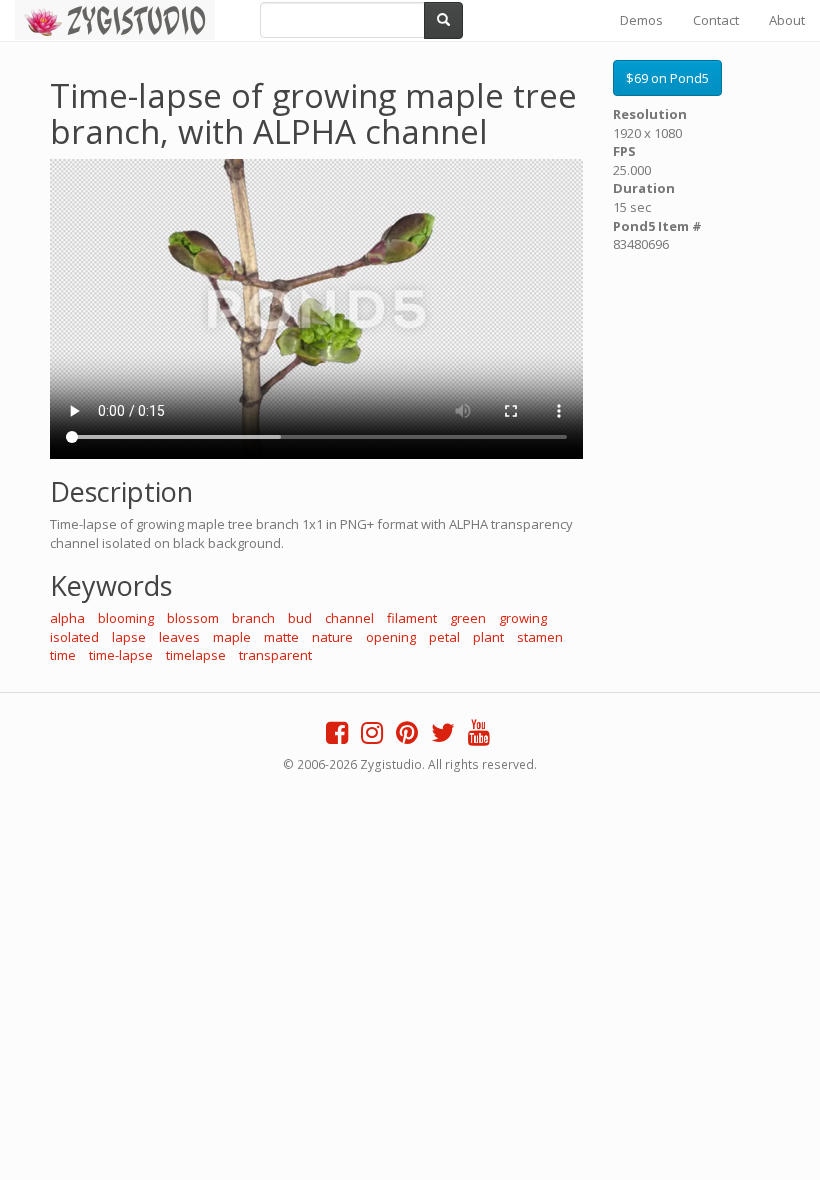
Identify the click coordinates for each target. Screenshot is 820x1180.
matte (281, 637)
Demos (641, 20)
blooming (126, 618)
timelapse (196, 655)
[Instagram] (372, 737)
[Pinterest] (407, 737)
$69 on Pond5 (667, 78)
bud (300, 618)
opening (391, 637)
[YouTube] (479, 737)
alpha (67, 618)
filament (412, 618)
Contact (716, 20)
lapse (129, 637)
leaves (179, 637)
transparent (275, 655)
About (787, 20)
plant (488, 637)
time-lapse (121, 655)
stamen (540, 637)
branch (253, 618)
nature (332, 637)
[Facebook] (337, 737)
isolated (74, 637)
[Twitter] (443, 737)
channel (349, 618)
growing (523, 618)
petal (444, 637)
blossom (193, 618)
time (63, 655)
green (468, 618)
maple (232, 637)
